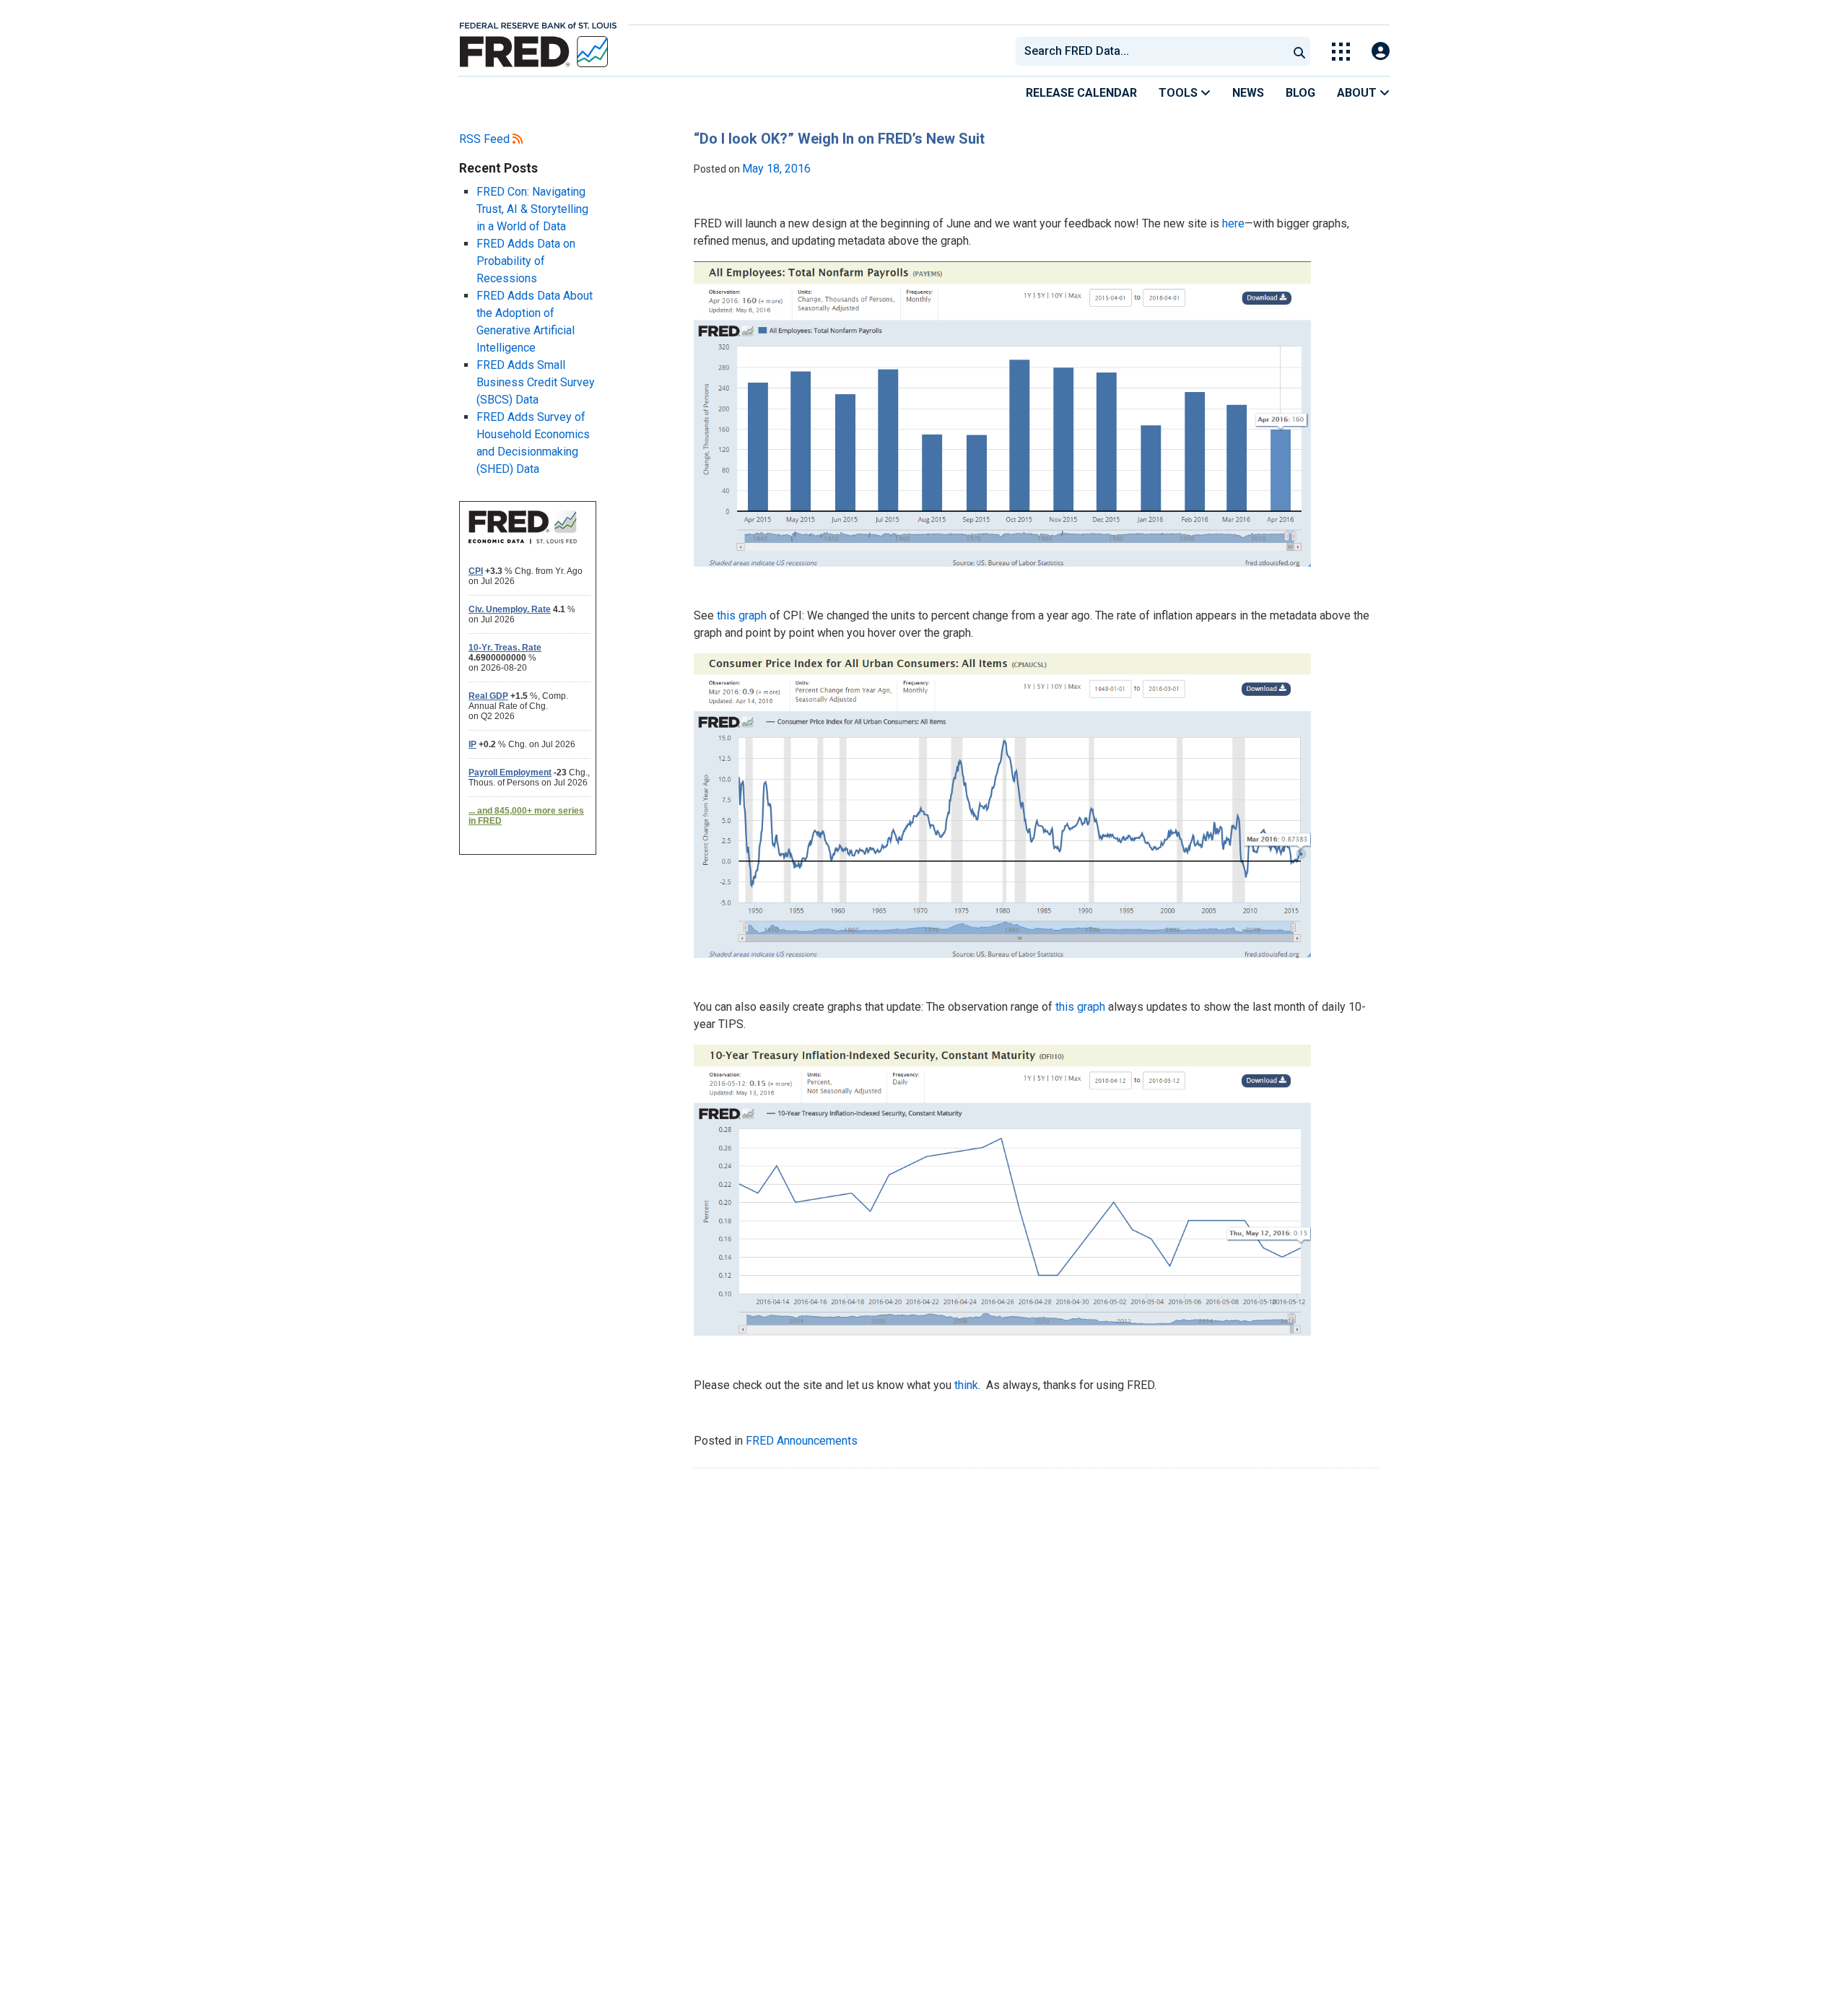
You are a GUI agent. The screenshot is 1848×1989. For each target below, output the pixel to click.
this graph (742, 615)
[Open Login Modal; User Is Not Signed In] (1381, 52)
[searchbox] (1154, 51)
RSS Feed (486, 139)
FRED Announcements (802, 1441)
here (1233, 223)
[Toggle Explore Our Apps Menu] (1341, 52)
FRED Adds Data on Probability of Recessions (526, 261)
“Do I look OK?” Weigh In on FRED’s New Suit (839, 139)
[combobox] (1151, 51)
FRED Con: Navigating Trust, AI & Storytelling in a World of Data (532, 209)
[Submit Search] (1299, 51)
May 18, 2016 (776, 169)
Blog (1300, 93)
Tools (1180, 93)
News (1248, 93)
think (966, 1385)
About (1358, 93)
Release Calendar (1081, 93)
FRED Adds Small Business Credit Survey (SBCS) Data (536, 382)
